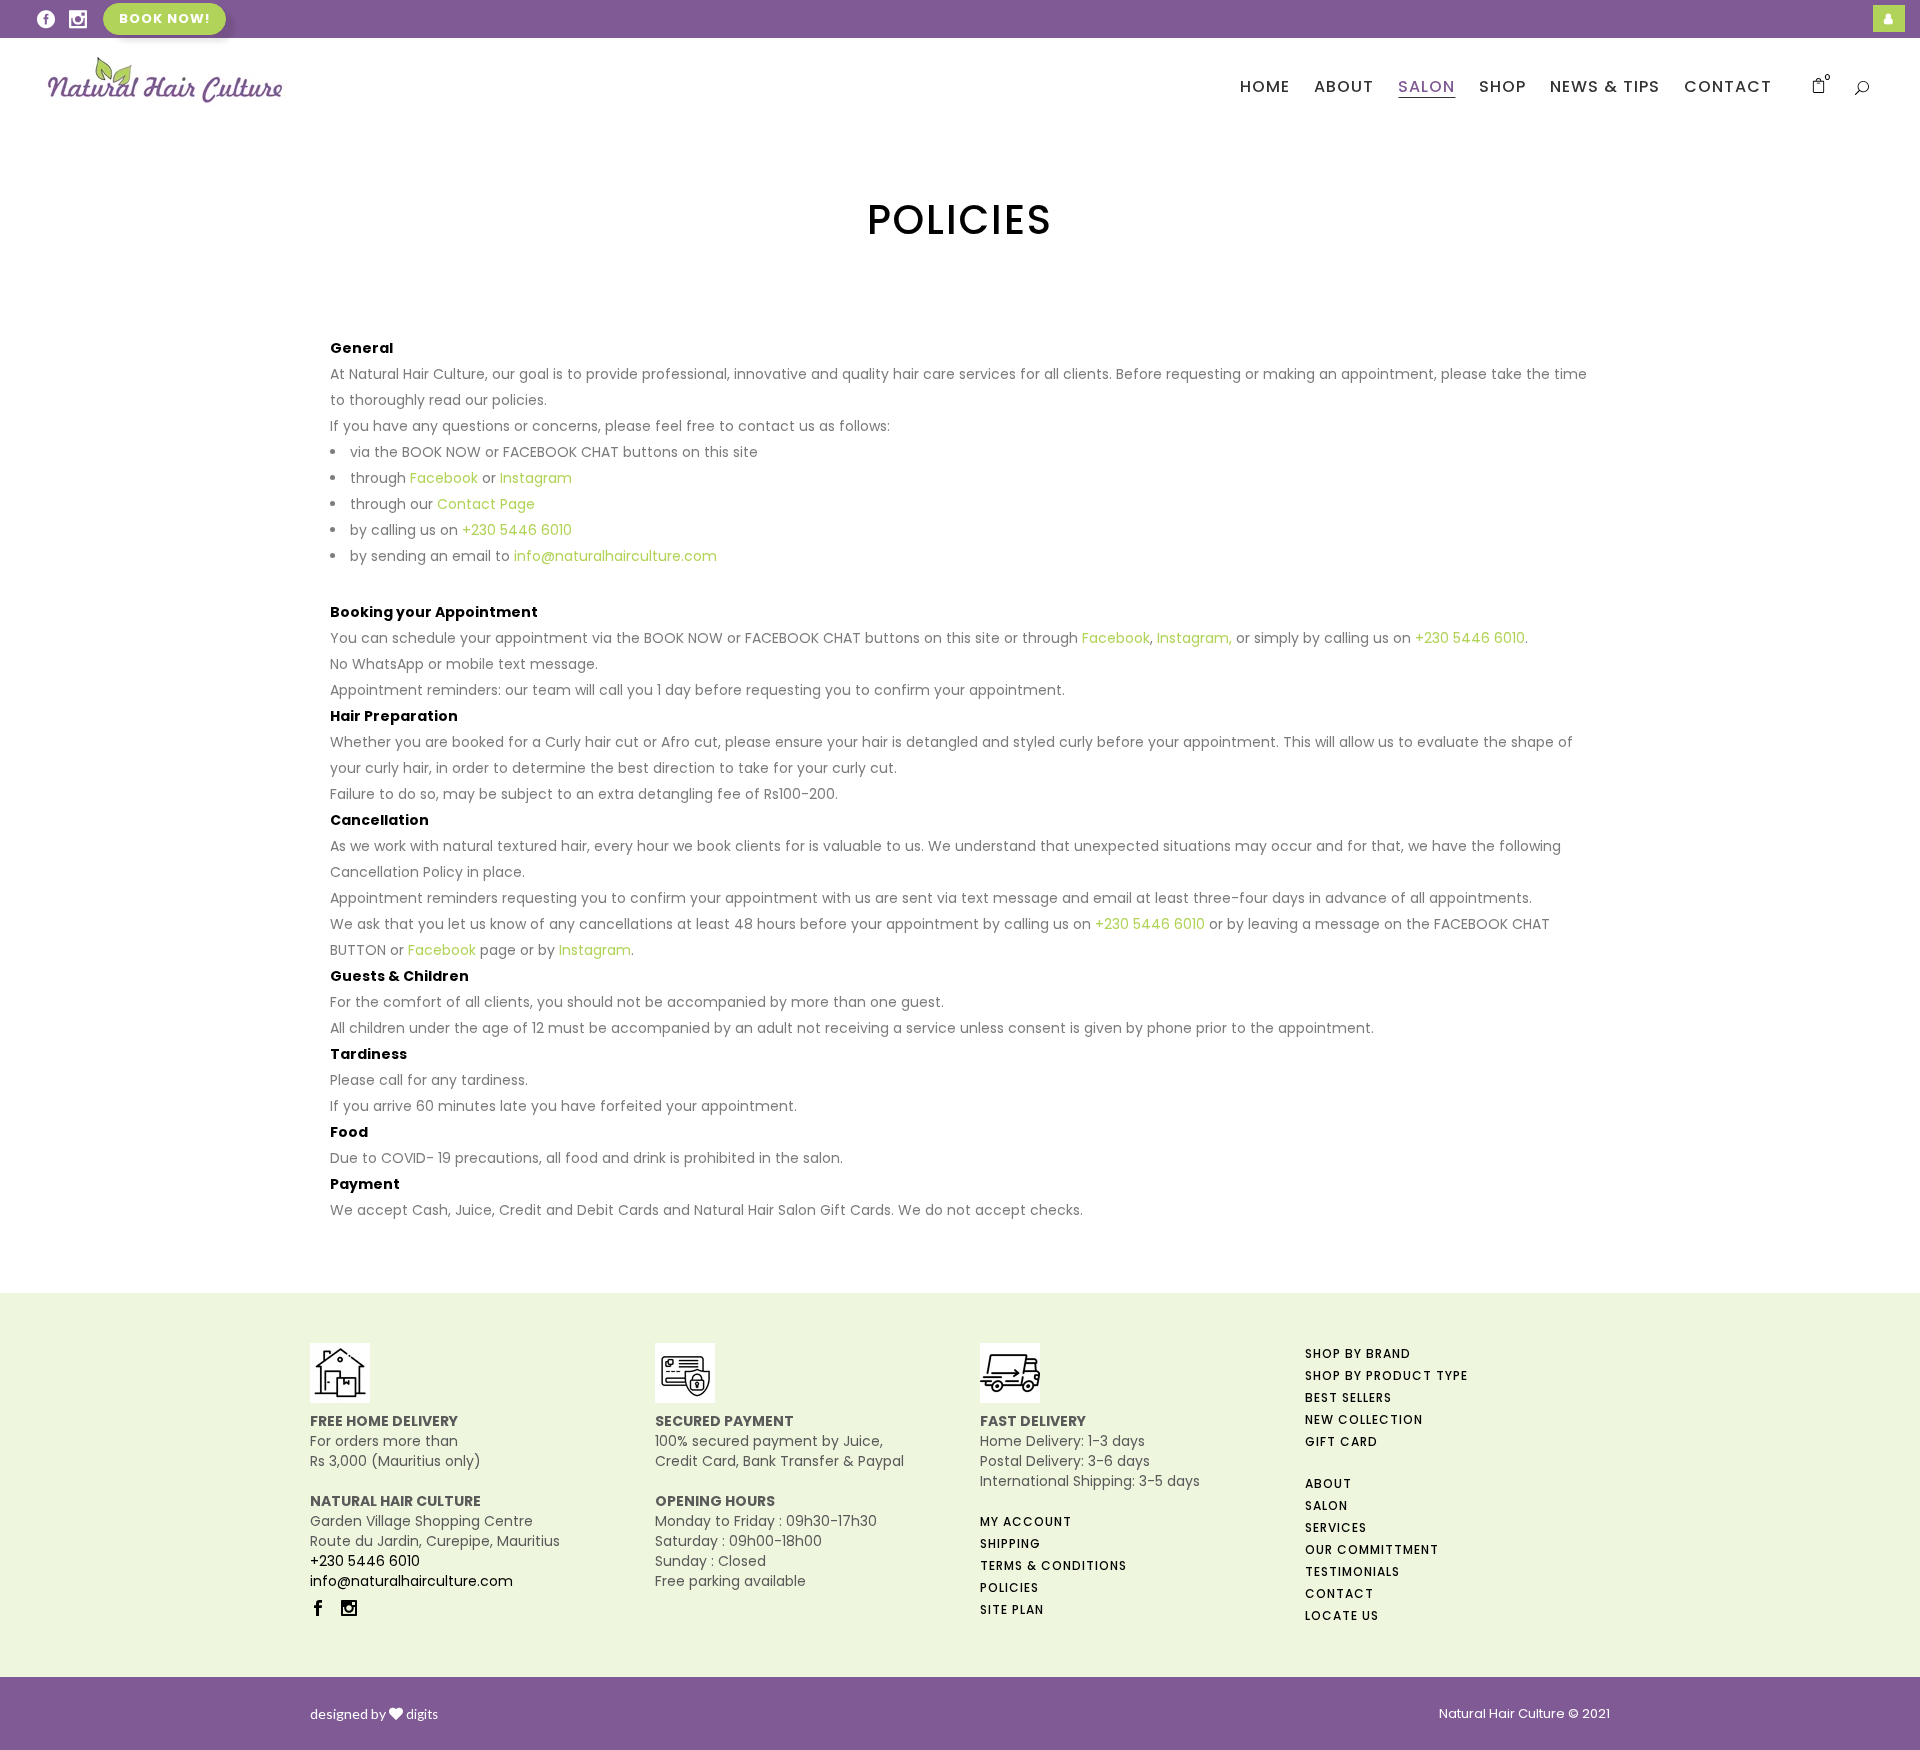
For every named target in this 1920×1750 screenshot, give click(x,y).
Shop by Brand (1358, 1353)
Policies (1009, 1587)
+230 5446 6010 (517, 530)
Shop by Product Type (1386, 1375)
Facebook (444, 478)
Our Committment (1372, 1549)
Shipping (1010, 1543)
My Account (1026, 1521)
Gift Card (1341, 1441)
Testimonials (1352, 1571)
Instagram (536, 478)
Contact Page (486, 504)
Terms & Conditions (1053, 1565)
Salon (1326, 1505)
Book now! (164, 18)
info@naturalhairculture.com (615, 556)
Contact (1339, 1593)
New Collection (1364, 1419)
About (1328, 1483)
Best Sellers (1348, 1397)
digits (422, 1714)
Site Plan (1012, 1609)
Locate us (1342, 1615)
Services (1336, 1527)
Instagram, (1194, 638)
